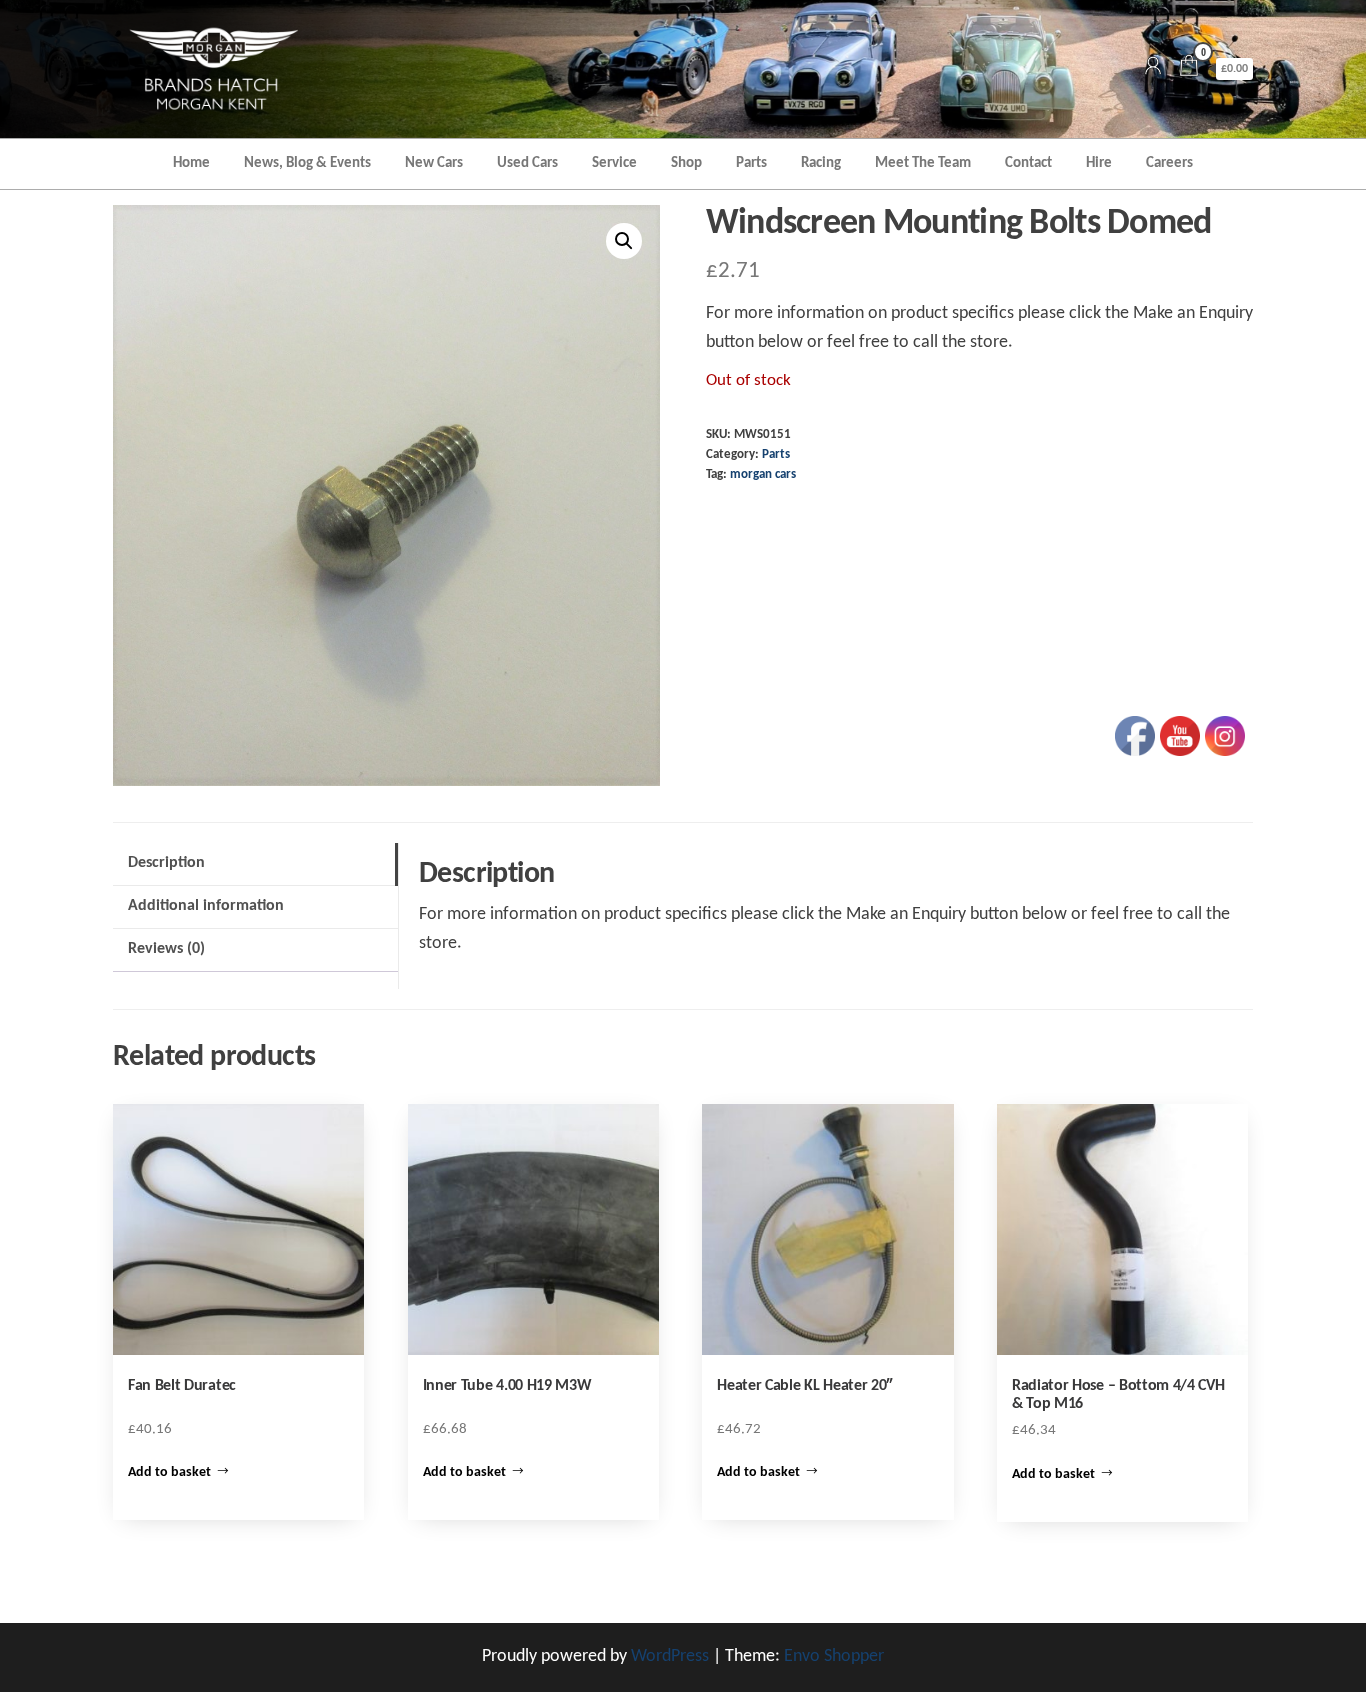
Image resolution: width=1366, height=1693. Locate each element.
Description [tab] (166, 863)
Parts (751, 163)
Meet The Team (923, 163)
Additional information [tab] (206, 906)
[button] (624, 241)
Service (614, 163)
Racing (821, 163)
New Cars (434, 163)
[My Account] (1153, 68)
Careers (1169, 163)
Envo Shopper (834, 1656)
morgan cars (763, 475)
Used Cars (527, 163)
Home (191, 163)
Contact (1028, 163)
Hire (1099, 163)
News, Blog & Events (307, 163)
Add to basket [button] (169, 1472)
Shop (686, 163)
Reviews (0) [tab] (166, 949)
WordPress (670, 1656)
